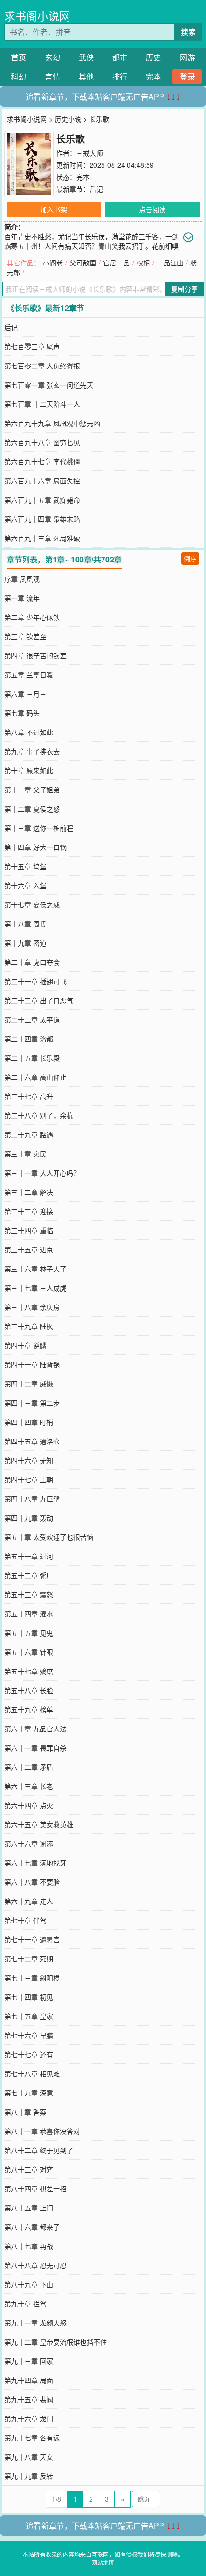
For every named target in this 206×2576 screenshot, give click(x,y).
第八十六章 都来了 (32, 2227)
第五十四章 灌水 (29, 1614)
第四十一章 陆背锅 (32, 1364)
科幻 (19, 76)
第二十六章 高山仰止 (35, 1077)
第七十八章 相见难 (32, 2073)
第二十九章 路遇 (29, 1134)
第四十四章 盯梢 (29, 1422)
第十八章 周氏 (25, 924)
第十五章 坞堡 (25, 866)
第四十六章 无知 (29, 1460)
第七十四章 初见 (29, 1997)
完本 (153, 76)
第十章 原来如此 (29, 770)
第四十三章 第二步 (32, 1403)
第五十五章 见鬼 (29, 1633)
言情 (53, 76)
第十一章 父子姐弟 (32, 790)
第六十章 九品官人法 (35, 1729)
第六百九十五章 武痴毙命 (42, 500)
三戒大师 (90, 153)
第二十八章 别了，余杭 (39, 1115)
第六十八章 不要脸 (32, 1882)
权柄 (143, 263)
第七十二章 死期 (29, 1958)
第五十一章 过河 (29, 1556)
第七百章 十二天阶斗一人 (42, 404)
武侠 (86, 57)
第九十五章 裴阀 (29, 2399)
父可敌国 (83, 263)
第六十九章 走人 (29, 1901)
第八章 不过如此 (29, 732)
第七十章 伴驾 (25, 1920)
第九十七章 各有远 (32, 2438)
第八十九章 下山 (29, 2284)
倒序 (190, 558)
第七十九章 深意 (29, 2093)
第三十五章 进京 (29, 1249)
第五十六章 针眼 (29, 1652)
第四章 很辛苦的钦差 (35, 655)
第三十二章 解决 (29, 1192)
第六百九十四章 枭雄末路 (42, 519)
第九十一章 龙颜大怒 (35, 2323)
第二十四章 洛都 (29, 1039)
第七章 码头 (22, 713)
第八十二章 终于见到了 (39, 2150)
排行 (120, 76)
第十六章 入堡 (25, 885)
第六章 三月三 (25, 694)
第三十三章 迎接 (29, 1211)
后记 (96, 189)
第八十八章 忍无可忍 (35, 2265)
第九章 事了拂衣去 (32, 751)
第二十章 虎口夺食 (32, 962)
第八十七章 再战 (29, 2246)
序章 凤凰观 (22, 579)
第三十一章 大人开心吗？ (42, 1173)
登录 (187, 76)
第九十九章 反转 (29, 2476)
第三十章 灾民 (25, 1154)
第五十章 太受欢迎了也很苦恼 (49, 1537)
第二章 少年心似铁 (32, 617)
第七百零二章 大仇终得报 (42, 366)
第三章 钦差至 (25, 636)
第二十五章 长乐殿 (32, 1058)
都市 (120, 57)
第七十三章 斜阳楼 (32, 1978)
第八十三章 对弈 (29, 2169)
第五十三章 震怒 (29, 1594)
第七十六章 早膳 (29, 2035)
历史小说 (68, 119)
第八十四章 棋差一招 (35, 2188)
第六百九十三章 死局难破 (42, 538)
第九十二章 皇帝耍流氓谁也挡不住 (56, 2342)
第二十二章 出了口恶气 (39, 1000)
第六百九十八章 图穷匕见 (42, 442)
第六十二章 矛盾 (29, 1767)
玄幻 (53, 57)
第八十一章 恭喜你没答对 (42, 2131)
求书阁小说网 (37, 16)
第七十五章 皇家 (29, 2016)
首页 (19, 57)
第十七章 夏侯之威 (32, 904)
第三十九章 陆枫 (29, 1326)
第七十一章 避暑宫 (32, 1939)
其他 (86, 76)
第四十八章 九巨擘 (32, 1499)
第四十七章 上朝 (29, 1479)
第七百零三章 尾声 (32, 346)
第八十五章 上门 (29, 2208)
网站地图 (103, 2562)
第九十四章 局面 (29, 2380)
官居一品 (116, 263)
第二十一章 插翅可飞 (35, 981)
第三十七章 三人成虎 (35, 1288)
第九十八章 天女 (29, 2457)
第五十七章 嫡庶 (29, 1671)
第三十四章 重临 (29, 1230)
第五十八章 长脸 (29, 1690)
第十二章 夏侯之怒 (32, 809)
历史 (153, 57)
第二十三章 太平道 (32, 1019)
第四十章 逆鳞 (25, 1345)
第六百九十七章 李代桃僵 (42, 461)
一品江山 (170, 263)
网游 (187, 57)
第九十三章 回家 (29, 2361)
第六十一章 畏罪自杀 (35, 1748)
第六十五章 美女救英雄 (39, 1824)
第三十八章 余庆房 (32, 1307)
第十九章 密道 (25, 943)
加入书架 (54, 209)
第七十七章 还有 (29, 2054)
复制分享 (184, 289)
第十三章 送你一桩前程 (39, 828)
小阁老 (53, 263)
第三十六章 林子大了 (35, 1269)
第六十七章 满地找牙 (35, 1863)
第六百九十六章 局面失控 (42, 481)
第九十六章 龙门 (29, 2418)
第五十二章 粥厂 (29, 1575)
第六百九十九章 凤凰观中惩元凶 (52, 423)
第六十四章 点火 (29, 1805)
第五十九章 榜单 (29, 1709)
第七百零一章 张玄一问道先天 (49, 385)
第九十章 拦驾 (25, 2303)
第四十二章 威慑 (29, 1384)
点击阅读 (152, 209)
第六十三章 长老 (29, 1786)
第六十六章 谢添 (29, 1843)
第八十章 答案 (25, 2112)
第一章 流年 (22, 598)
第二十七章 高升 (29, 1096)
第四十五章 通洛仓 (32, 1441)
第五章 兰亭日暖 (29, 675)
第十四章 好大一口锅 (35, 847)
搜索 (188, 32)
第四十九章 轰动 (29, 1518)
